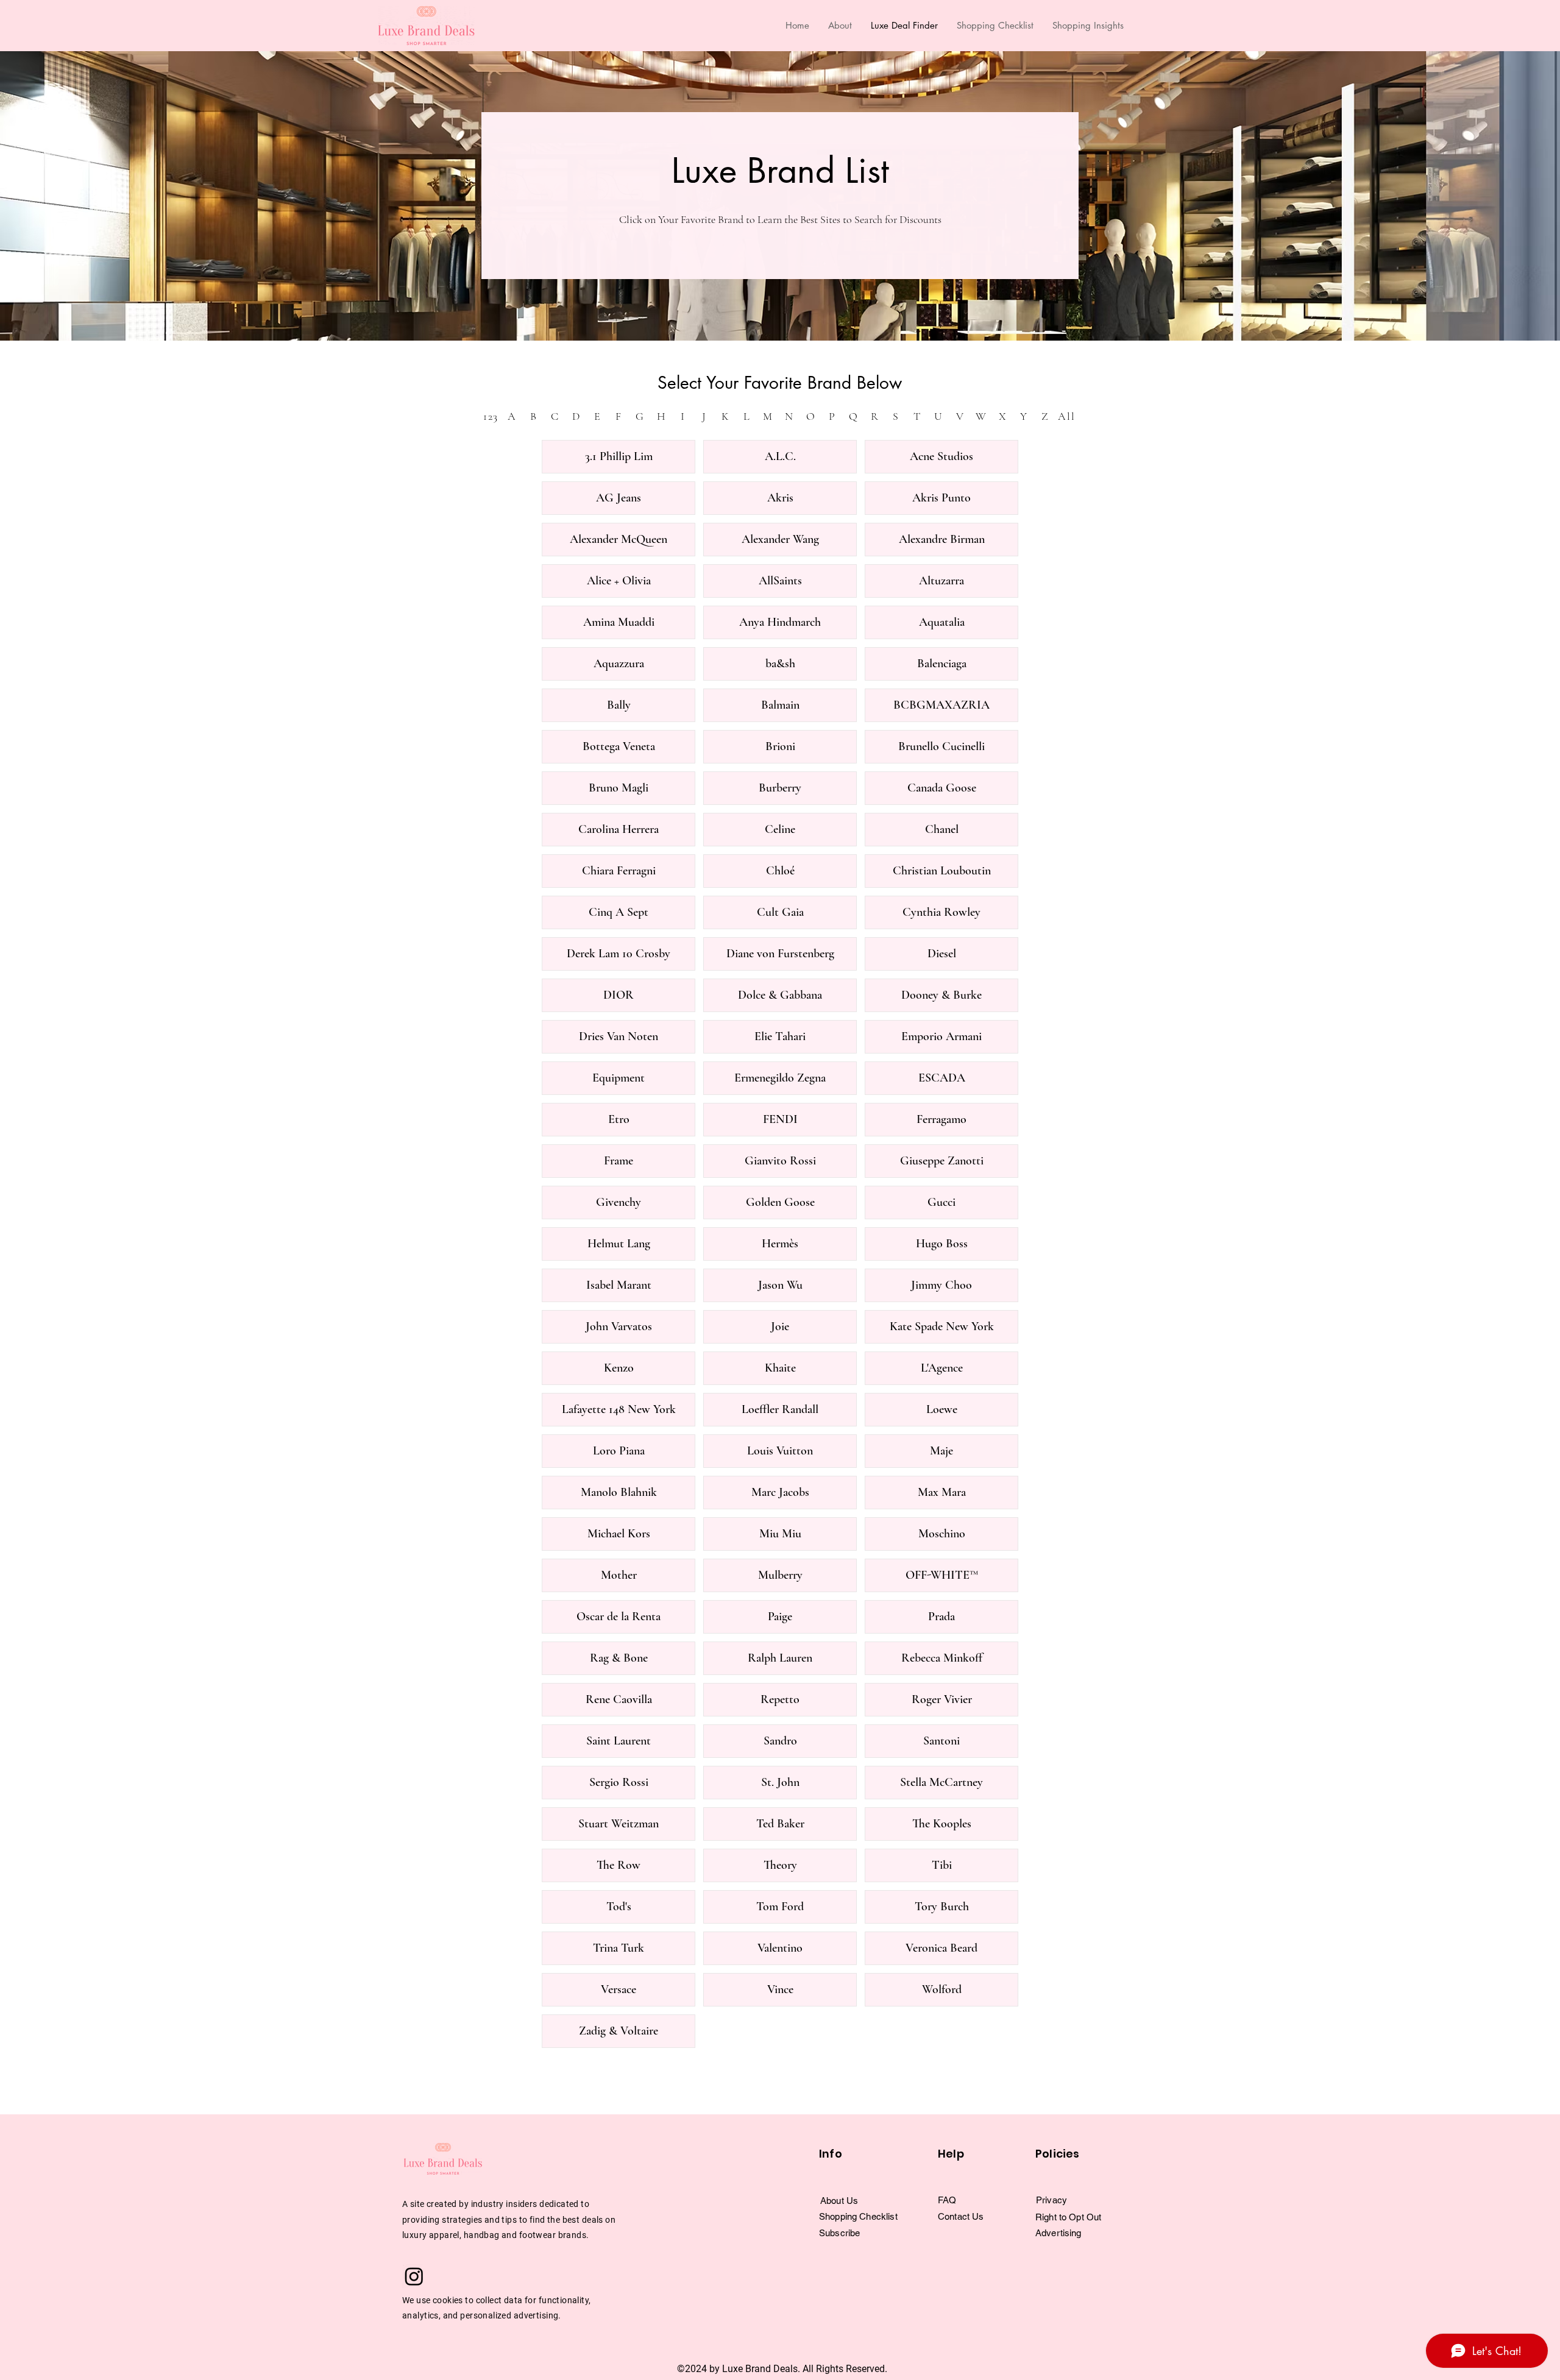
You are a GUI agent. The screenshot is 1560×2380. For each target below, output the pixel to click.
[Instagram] (414, 2276)
